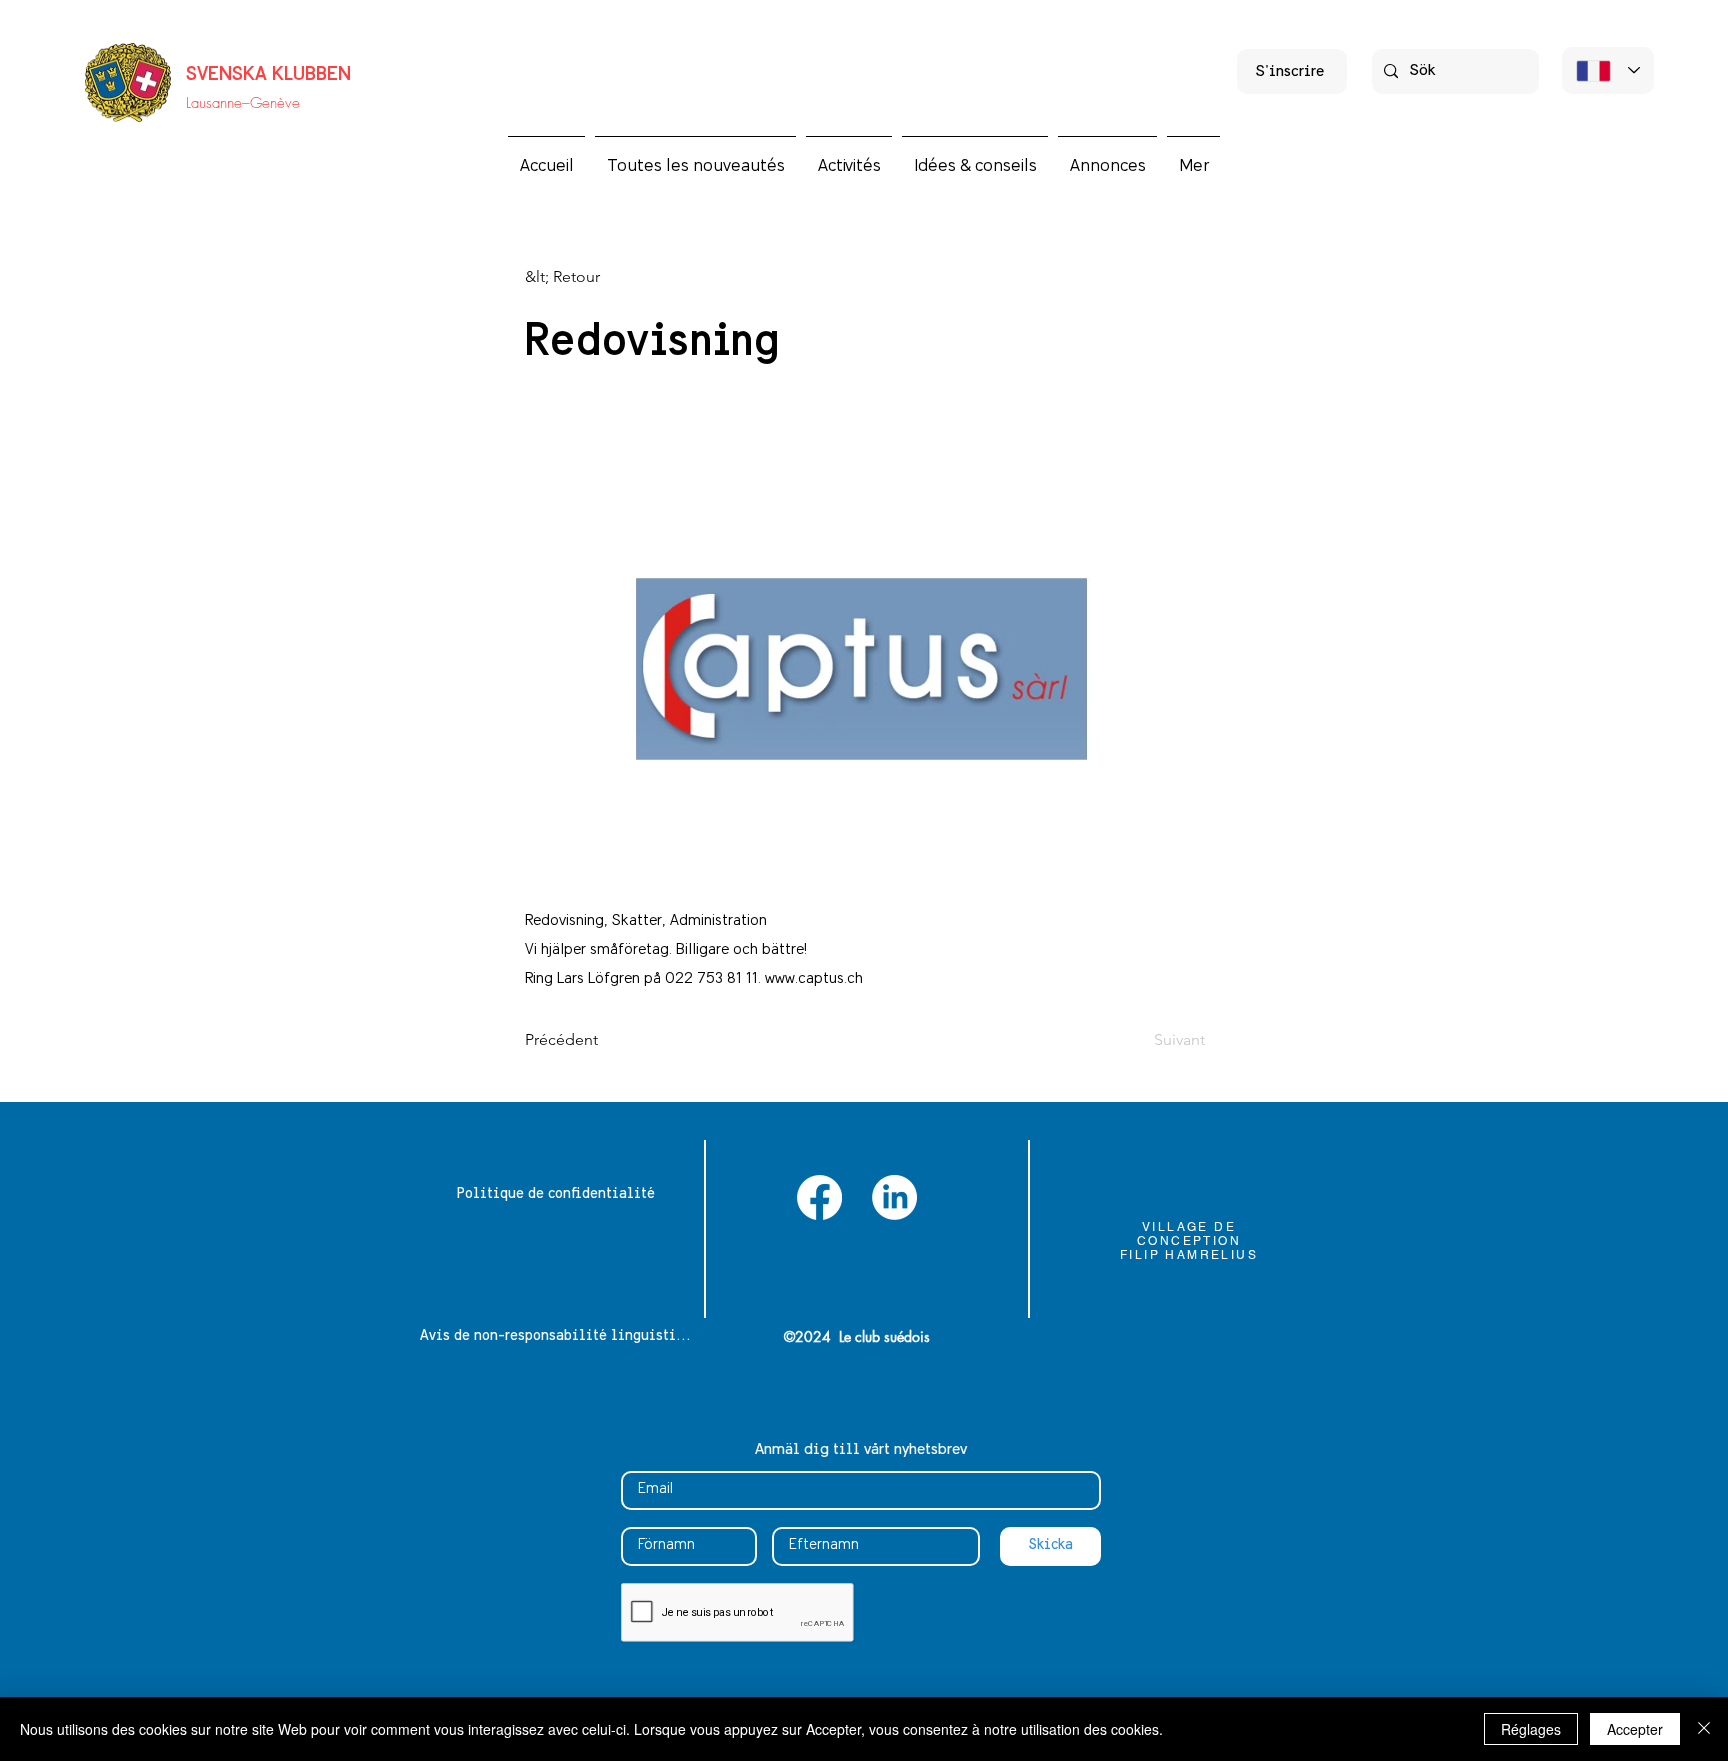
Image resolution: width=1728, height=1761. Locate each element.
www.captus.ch (814, 978)
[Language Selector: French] (1608, 70)
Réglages (1531, 1729)
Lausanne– (218, 103)
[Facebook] (819, 1197)
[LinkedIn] (894, 1197)
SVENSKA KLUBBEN (268, 75)
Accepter (1635, 1729)
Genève (275, 103)
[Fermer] (1704, 1729)
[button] (849, 157)
